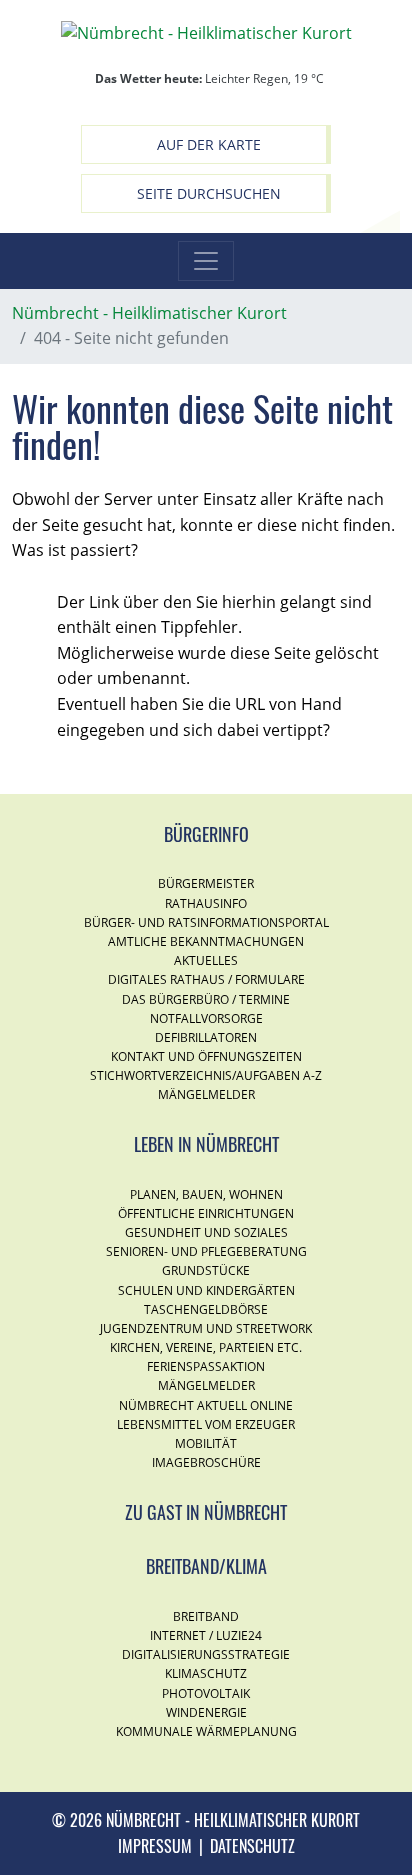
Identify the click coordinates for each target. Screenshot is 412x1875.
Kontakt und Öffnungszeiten (206, 1056)
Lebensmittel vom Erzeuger (206, 1424)
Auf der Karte (209, 144)
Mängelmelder (206, 1094)
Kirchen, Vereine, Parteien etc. (206, 1347)
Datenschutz (252, 1846)
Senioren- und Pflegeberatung (206, 1251)
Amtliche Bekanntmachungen (206, 941)
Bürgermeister (206, 883)
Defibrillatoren (206, 1037)
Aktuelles (206, 960)
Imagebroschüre (206, 1462)
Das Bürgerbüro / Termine (206, 999)
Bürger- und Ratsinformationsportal (206, 922)
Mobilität (206, 1443)
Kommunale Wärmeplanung (206, 1731)
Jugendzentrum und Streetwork (206, 1328)
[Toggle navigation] (206, 261)
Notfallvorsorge (206, 1018)
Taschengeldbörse (206, 1309)
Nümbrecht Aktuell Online (206, 1405)
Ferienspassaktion (206, 1366)
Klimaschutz (206, 1673)
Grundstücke (206, 1270)
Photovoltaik (206, 1693)
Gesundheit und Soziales (206, 1232)
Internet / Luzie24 (206, 1635)
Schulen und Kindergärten (206, 1290)
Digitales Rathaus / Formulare (206, 979)
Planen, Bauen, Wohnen (206, 1194)
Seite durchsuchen (209, 193)
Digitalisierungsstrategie (206, 1654)
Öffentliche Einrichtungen (206, 1213)
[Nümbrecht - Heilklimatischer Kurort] (206, 32)
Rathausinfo (206, 903)
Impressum (155, 1846)
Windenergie (206, 1712)
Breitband (206, 1616)
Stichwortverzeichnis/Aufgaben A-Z (206, 1075)
